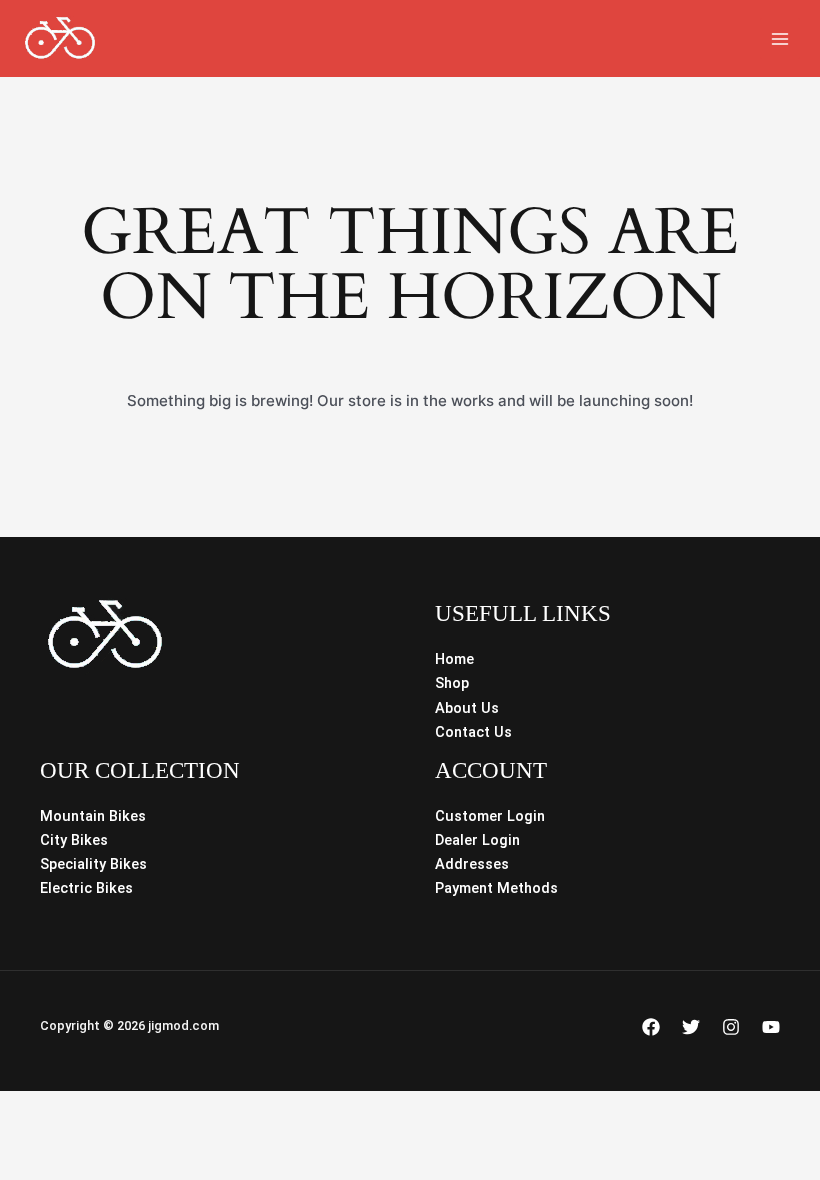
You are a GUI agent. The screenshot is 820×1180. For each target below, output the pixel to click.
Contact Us (473, 732)
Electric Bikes (86, 888)
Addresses (472, 864)
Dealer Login (477, 840)
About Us (467, 708)
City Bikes (74, 840)
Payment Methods (496, 888)
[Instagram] (731, 1027)
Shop (452, 683)
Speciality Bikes (93, 864)
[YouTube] (771, 1027)
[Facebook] (651, 1027)
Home (454, 659)
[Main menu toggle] (780, 38)
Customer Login (490, 816)
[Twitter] (691, 1027)
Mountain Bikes (93, 816)
